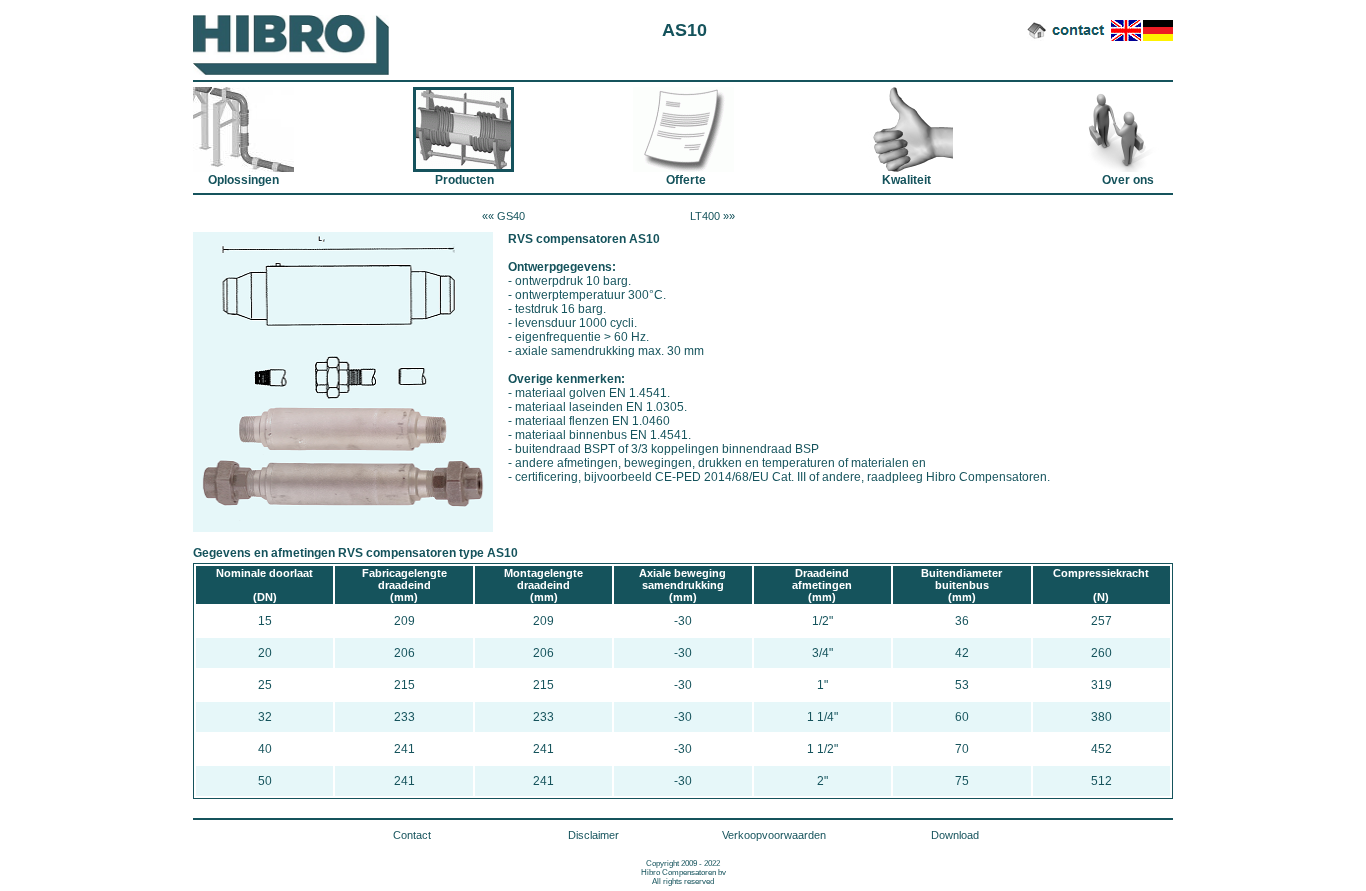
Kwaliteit (902, 130)
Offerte (683, 130)
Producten (463, 130)
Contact (412, 835)
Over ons (1121, 130)
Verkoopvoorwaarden (774, 835)
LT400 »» (712, 216)
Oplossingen (243, 130)
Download (955, 835)
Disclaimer (593, 835)
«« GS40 (503, 216)
